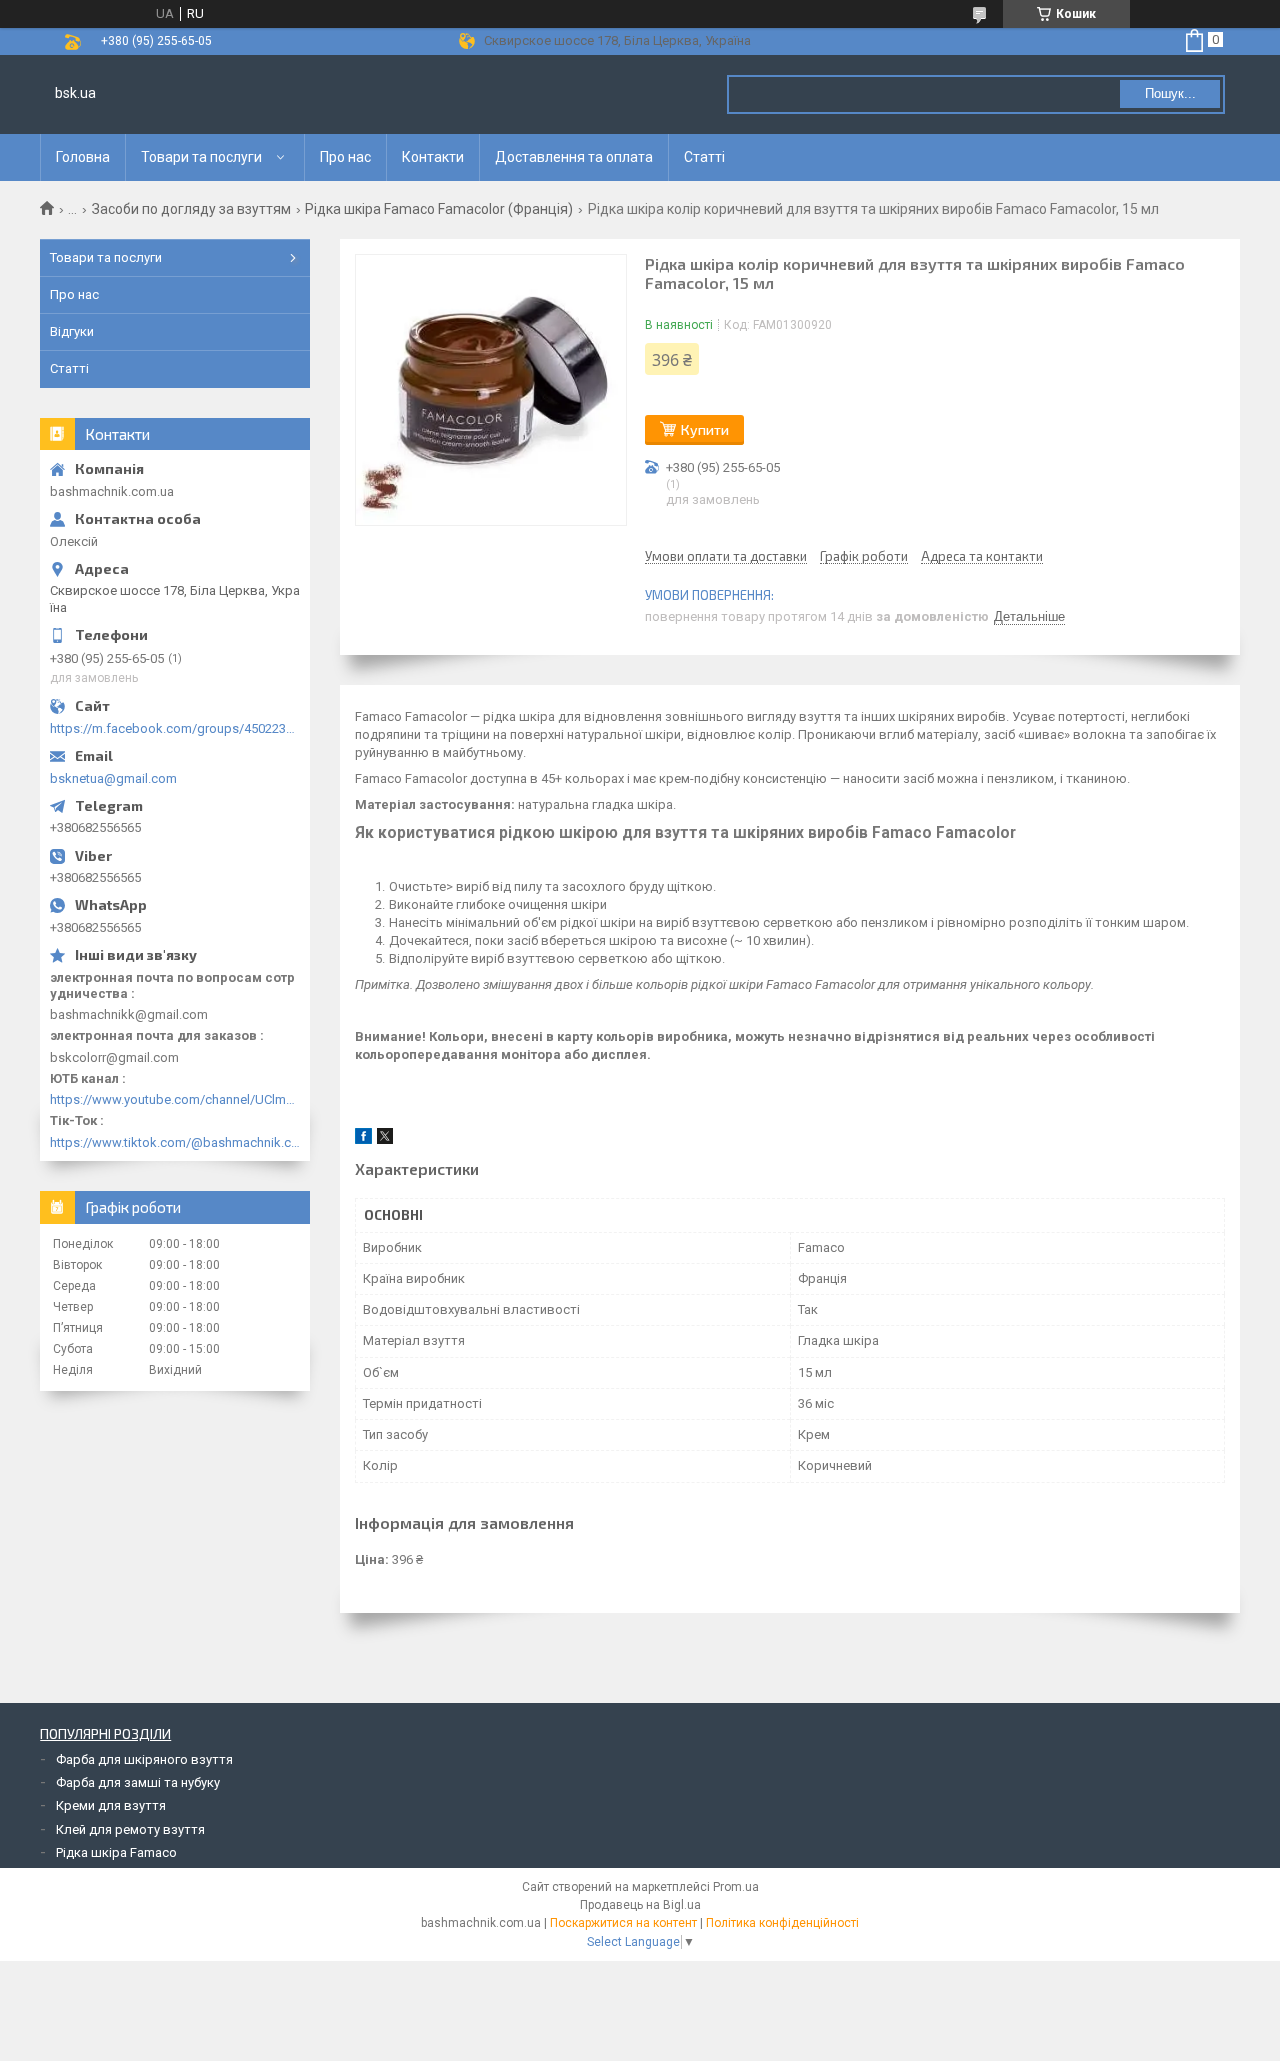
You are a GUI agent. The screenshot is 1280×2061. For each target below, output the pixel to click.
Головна (83, 157)
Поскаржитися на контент (623, 1923)
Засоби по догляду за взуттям (191, 209)
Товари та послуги (201, 157)
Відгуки (72, 331)
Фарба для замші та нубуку (138, 1782)
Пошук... (1170, 93)
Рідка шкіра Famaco (116, 1852)
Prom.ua (736, 1887)
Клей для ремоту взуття (130, 1829)
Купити (705, 429)
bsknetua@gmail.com (113, 778)
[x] (385, 1139)
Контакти (433, 157)
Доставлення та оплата (574, 157)
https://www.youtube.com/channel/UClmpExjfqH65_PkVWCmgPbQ (175, 1099)
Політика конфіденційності (782, 1923)
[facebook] (363, 1139)
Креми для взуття (111, 1805)
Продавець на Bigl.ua (640, 1905)
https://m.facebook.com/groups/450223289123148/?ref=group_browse (175, 728)
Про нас (345, 157)
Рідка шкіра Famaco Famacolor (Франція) (439, 209)
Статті (704, 157)
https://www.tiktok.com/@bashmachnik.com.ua (175, 1142)
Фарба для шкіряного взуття (144, 1759)
